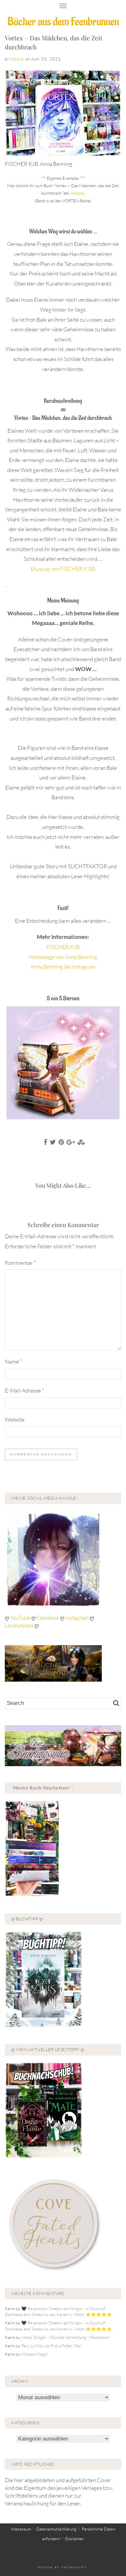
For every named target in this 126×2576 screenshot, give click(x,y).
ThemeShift (74, 2567)
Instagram (77, 1618)
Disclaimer (74, 2539)
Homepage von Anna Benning (63, 957)
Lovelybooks (19, 1625)
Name (14, 1361)
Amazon (77, 193)
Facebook (48, 1618)
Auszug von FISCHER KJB (63, 569)
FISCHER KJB (63, 947)
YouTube (21, 1618)
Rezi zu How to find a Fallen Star (52, 2346)
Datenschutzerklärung (56, 2529)
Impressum (21, 2529)
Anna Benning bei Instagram (63, 966)
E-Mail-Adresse (25, 1390)
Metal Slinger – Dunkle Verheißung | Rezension (65, 2337)
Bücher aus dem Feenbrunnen (63, 22)
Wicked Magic (34, 2354)
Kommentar (21, 1263)
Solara (16, 59)
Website (15, 1419)
